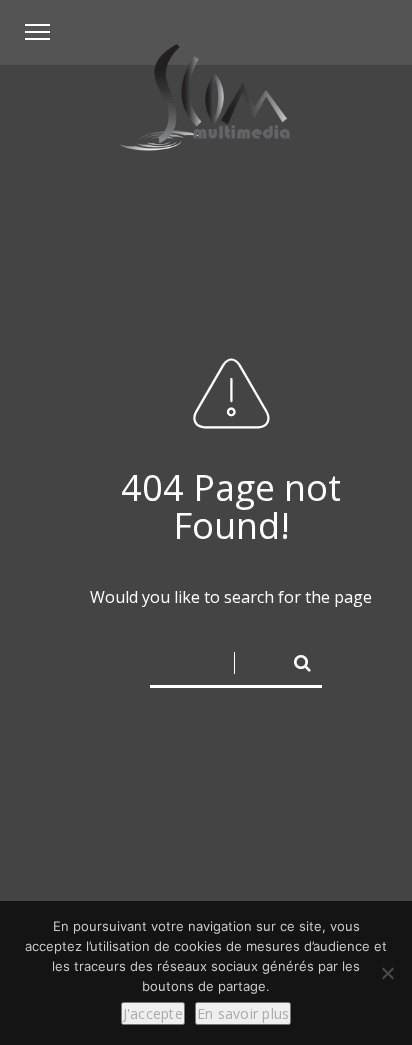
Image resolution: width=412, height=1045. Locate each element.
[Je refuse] (387, 973)
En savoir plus (243, 1013)
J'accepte (153, 1013)
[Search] (294, 659)
